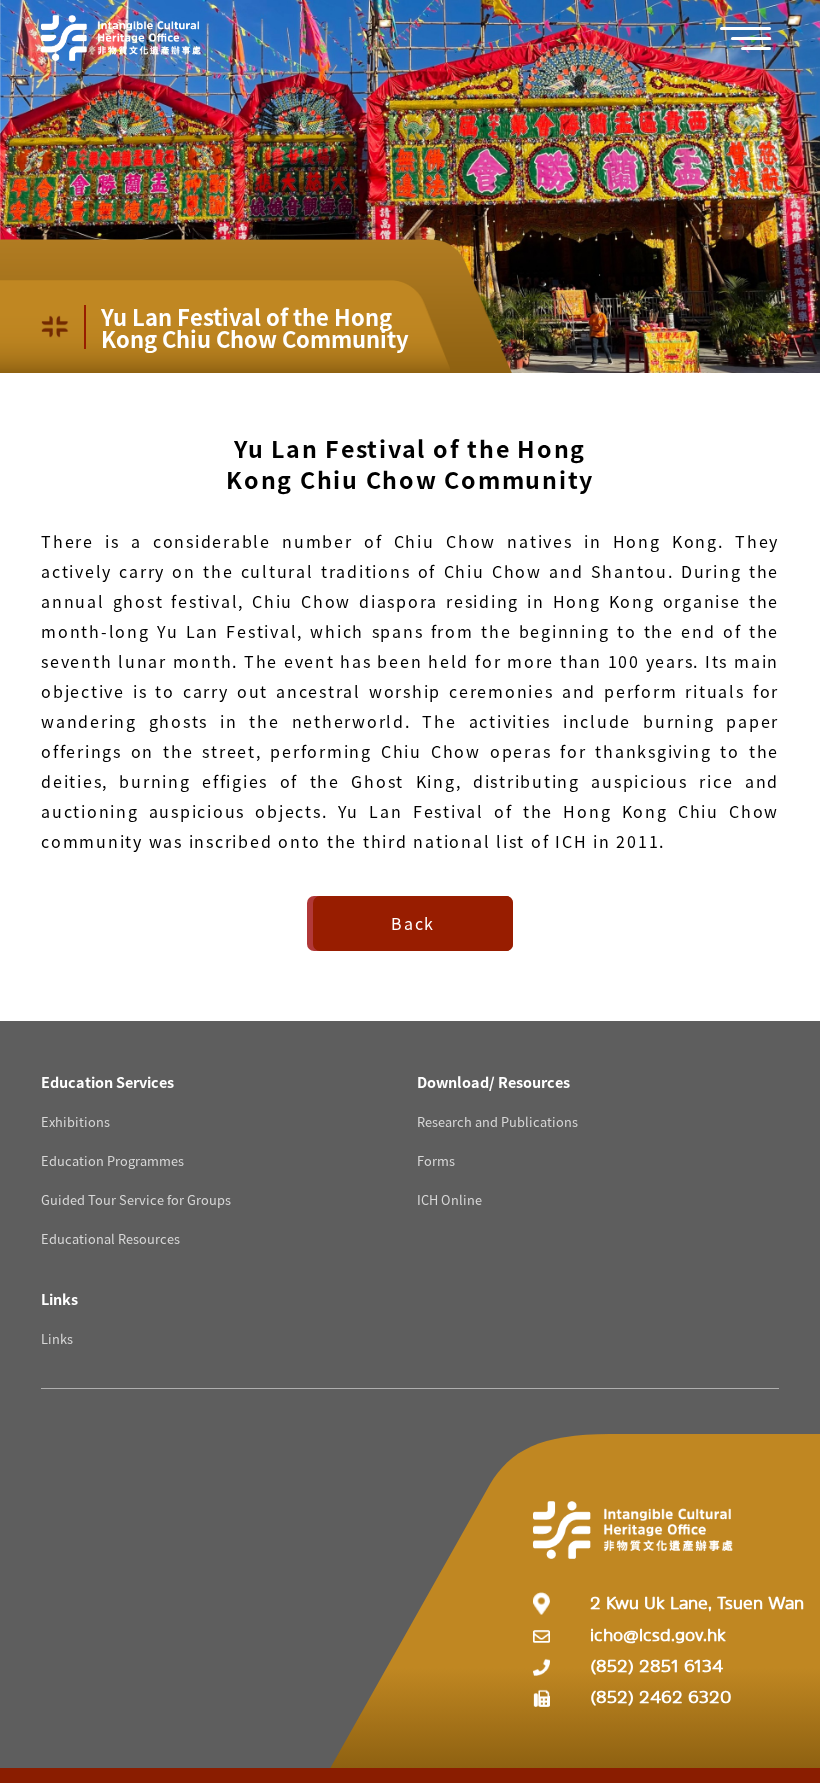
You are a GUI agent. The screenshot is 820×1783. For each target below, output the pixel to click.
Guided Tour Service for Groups (136, 1199)
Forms (436, 1160)
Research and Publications (497, 1121)
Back (413, 923)
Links (57, 1338)
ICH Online (449, 1199)
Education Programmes (112, 1160)
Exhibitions (75, 1121)
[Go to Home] (121, 38)
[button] (756, 38)
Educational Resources (110, 1238)
